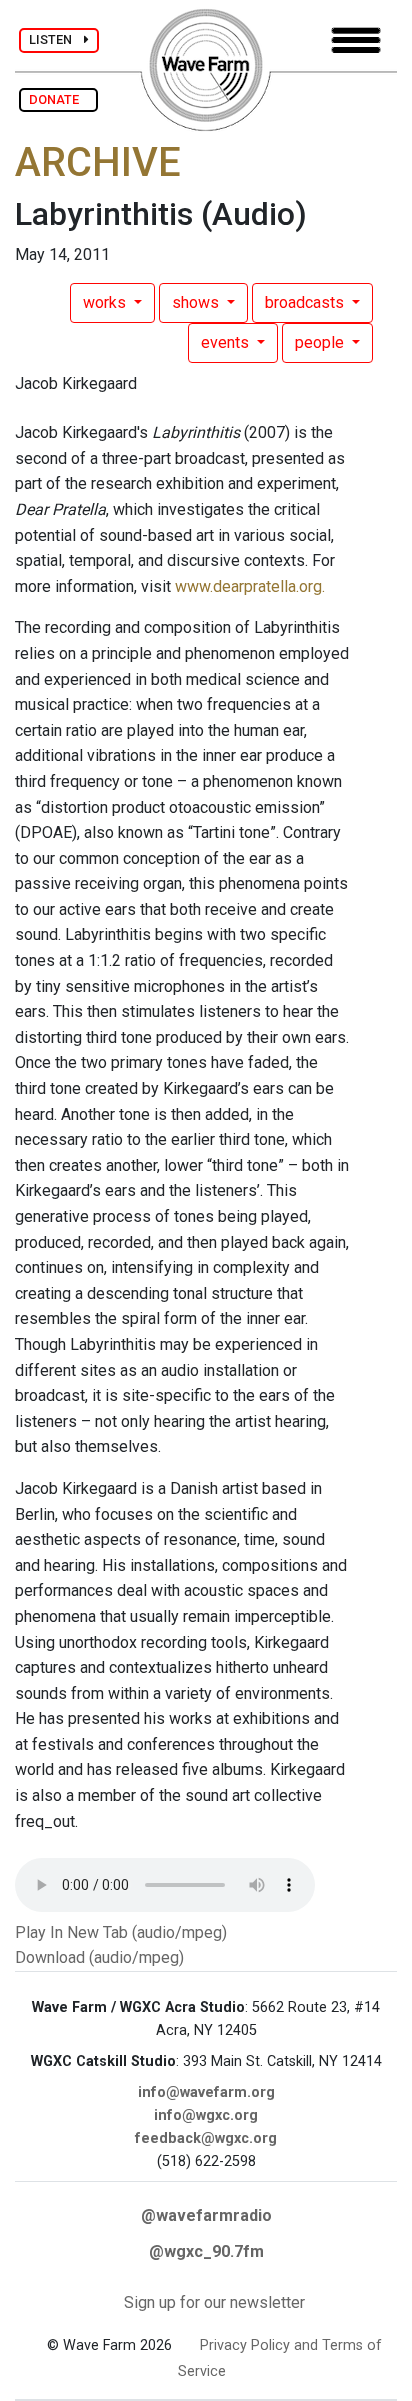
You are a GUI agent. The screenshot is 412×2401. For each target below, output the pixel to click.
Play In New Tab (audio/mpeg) (121, 1932)
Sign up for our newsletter (214, 2302)
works (106, 302)
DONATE (58, 99)
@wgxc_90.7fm (206, 2251)
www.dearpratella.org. (250, 586)
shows (197, 302)
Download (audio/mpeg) (99, 1957)
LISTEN (56, 39)
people (321, 342)
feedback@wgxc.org (206, 2138)
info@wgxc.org (206, 2115)
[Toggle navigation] (356, 40)
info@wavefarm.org (206, 2092)
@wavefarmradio (206, 2215)
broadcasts (306, 302)
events (227, 342)
